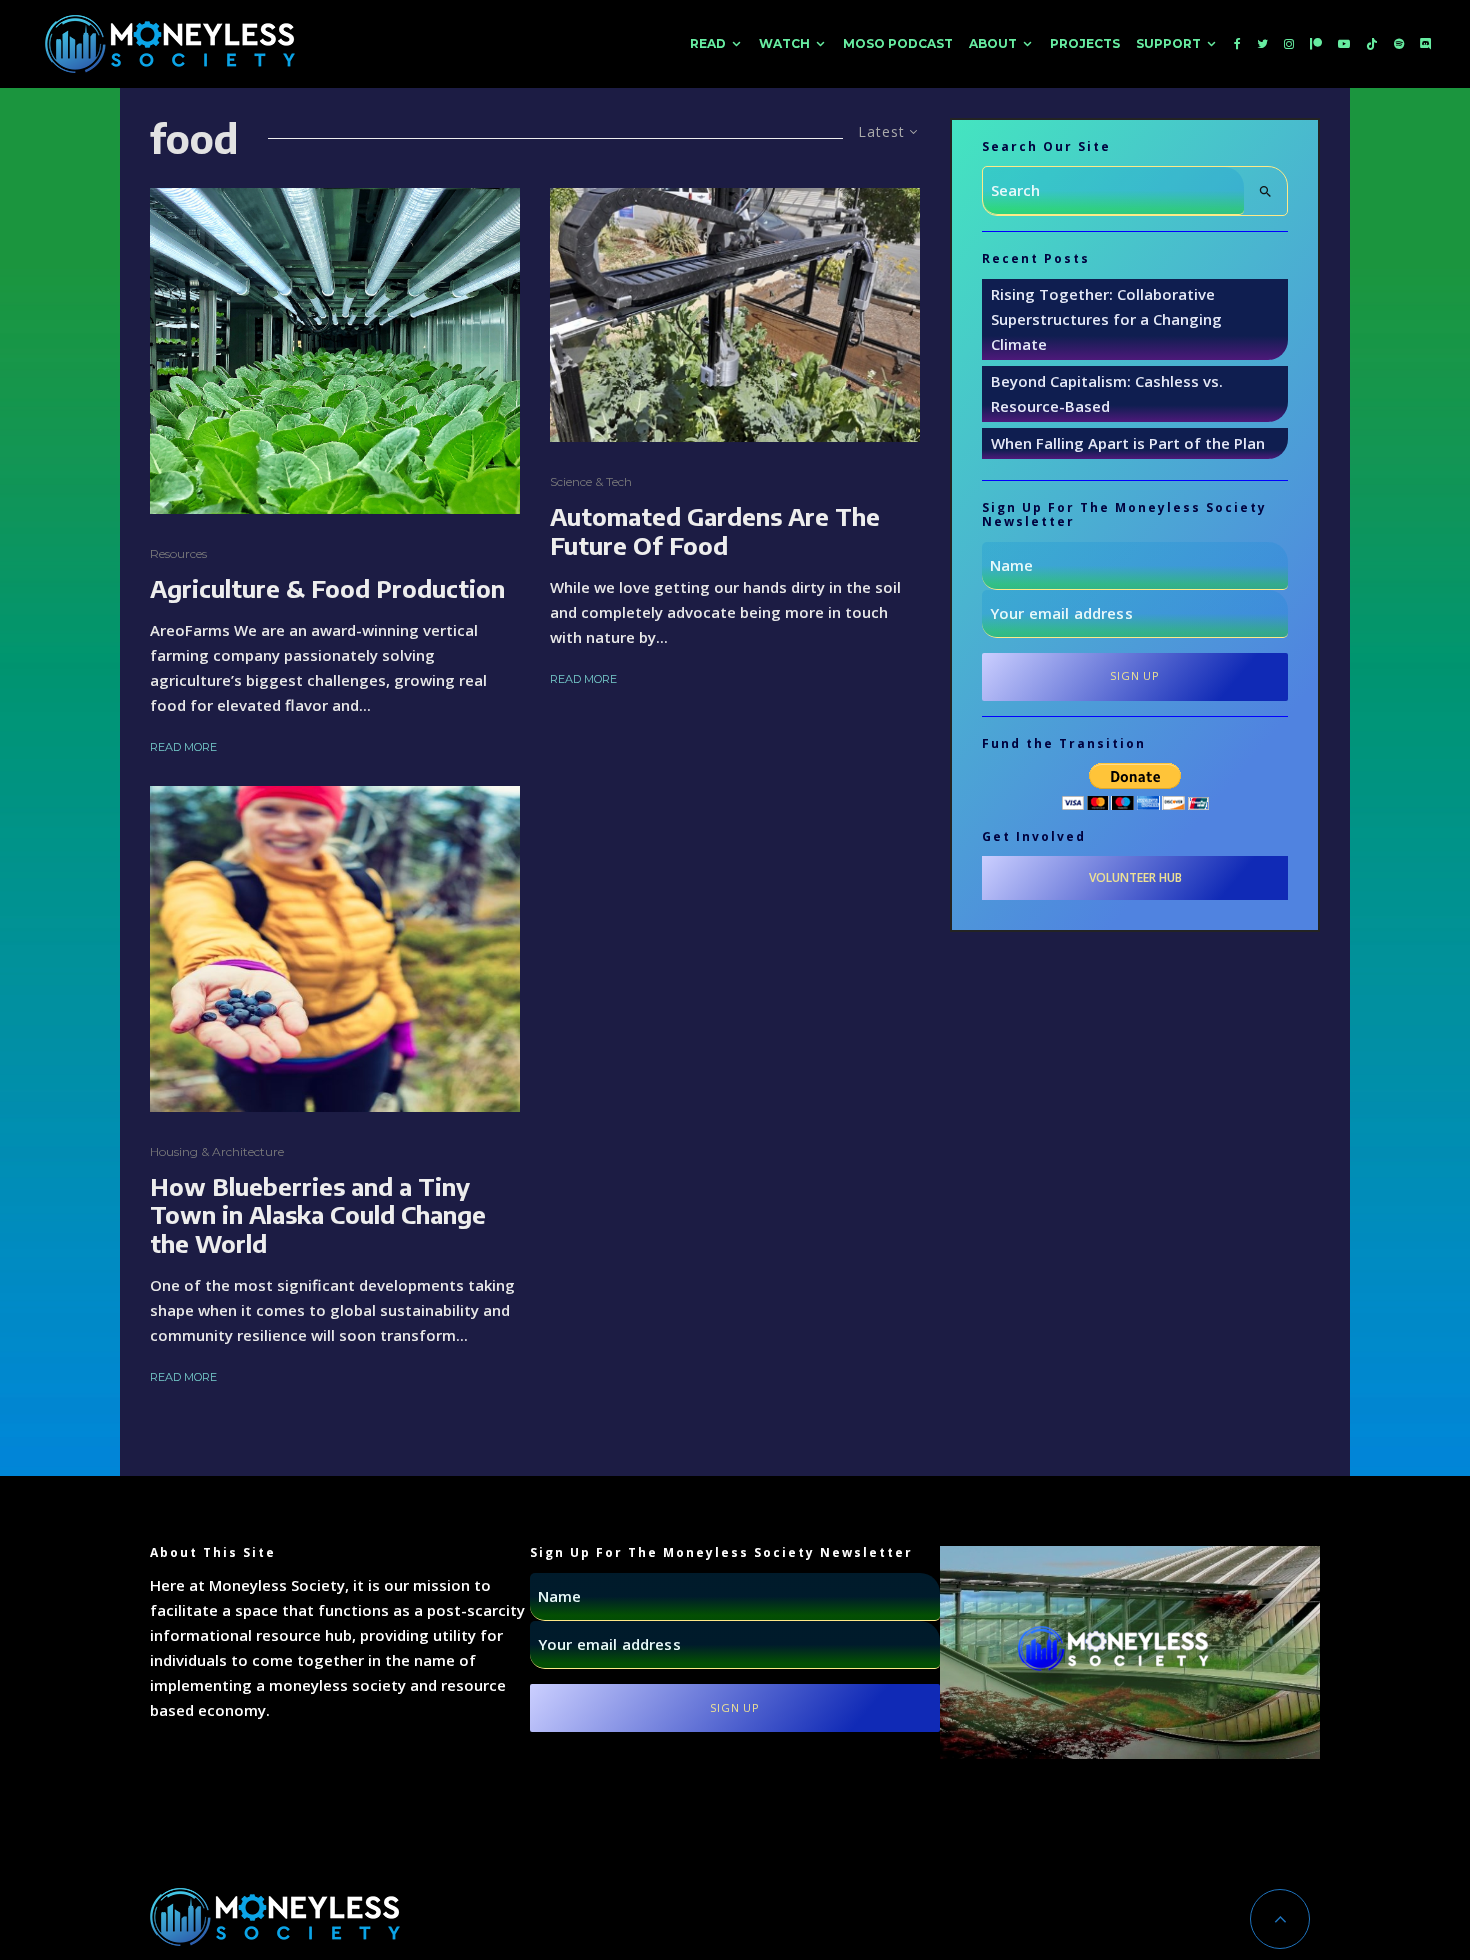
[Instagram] (1289, 44)
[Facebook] (1237, 44)
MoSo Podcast (898, 43)
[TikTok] (1372, 44)
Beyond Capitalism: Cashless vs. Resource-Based (1107, 393)
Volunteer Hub (1135, 877)
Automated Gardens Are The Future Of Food (715, 531)
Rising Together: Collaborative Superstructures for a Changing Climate (1106, 319)
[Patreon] (1316, 44)
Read (708, 43)
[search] (1265, 191)
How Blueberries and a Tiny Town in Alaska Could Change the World (318, 1215)
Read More (183, 747)
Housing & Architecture (217, 1151)
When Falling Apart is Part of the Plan (1128, 443)
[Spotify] (1399, 44)
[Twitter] (1262, 44)
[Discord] (1426, 44)
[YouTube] (1344, 44)
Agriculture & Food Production (327, 588)
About (993, 43)
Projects (1085, 43)
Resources (178, 553)
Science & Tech (591, 481)
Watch (784, 43)
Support (1168, 43)
